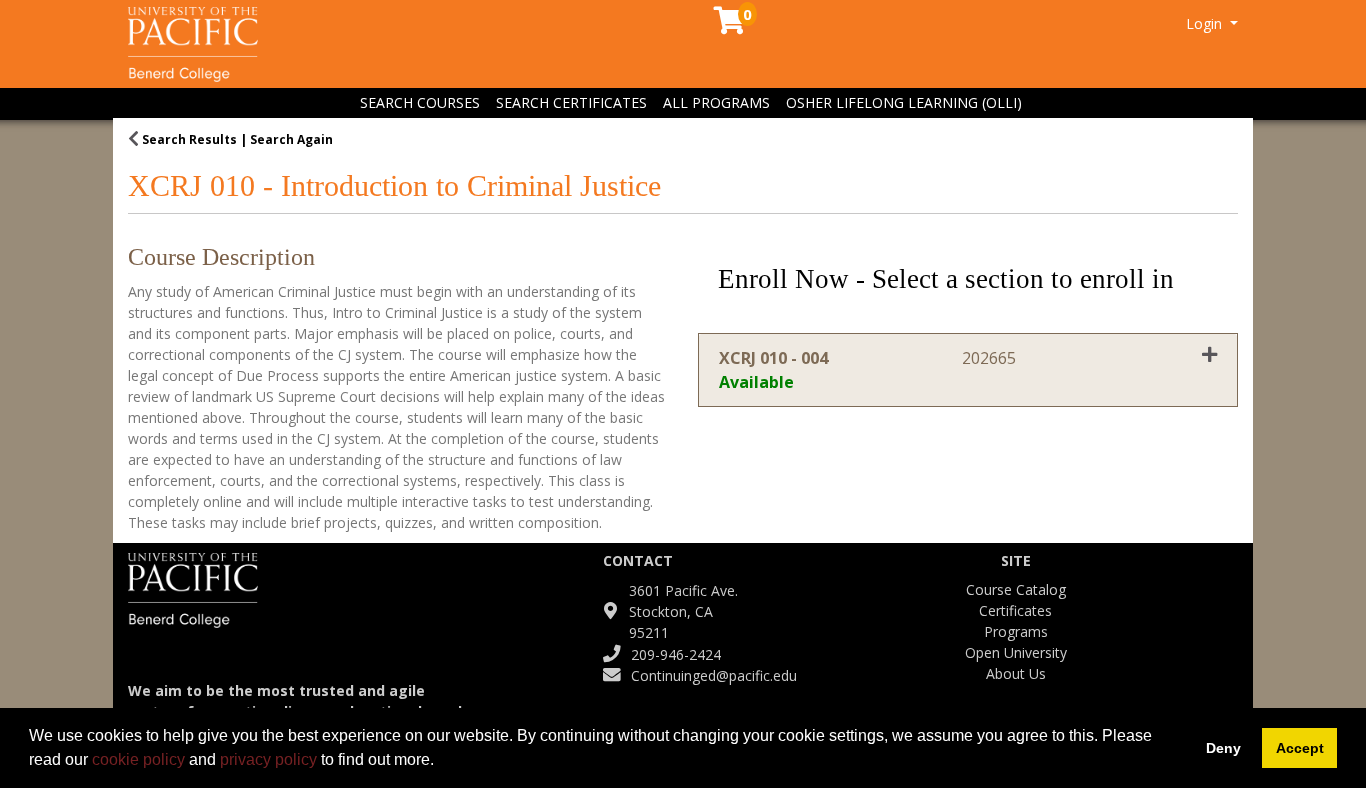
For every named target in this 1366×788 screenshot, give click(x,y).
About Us (1016, 673)
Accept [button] (1300, 748)
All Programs (716, 102)
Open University (1016, 652)
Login (1206, 23)
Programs (1016, 631)
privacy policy (268, 759)
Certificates (1015, 610)
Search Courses (420, 102)
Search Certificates (571, 102)
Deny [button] (1223, 748)
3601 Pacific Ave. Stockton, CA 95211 (683, 611)
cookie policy (138, 759)
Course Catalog (1016, 589)
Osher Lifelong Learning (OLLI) (904, 102)
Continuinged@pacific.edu (714, 675)
